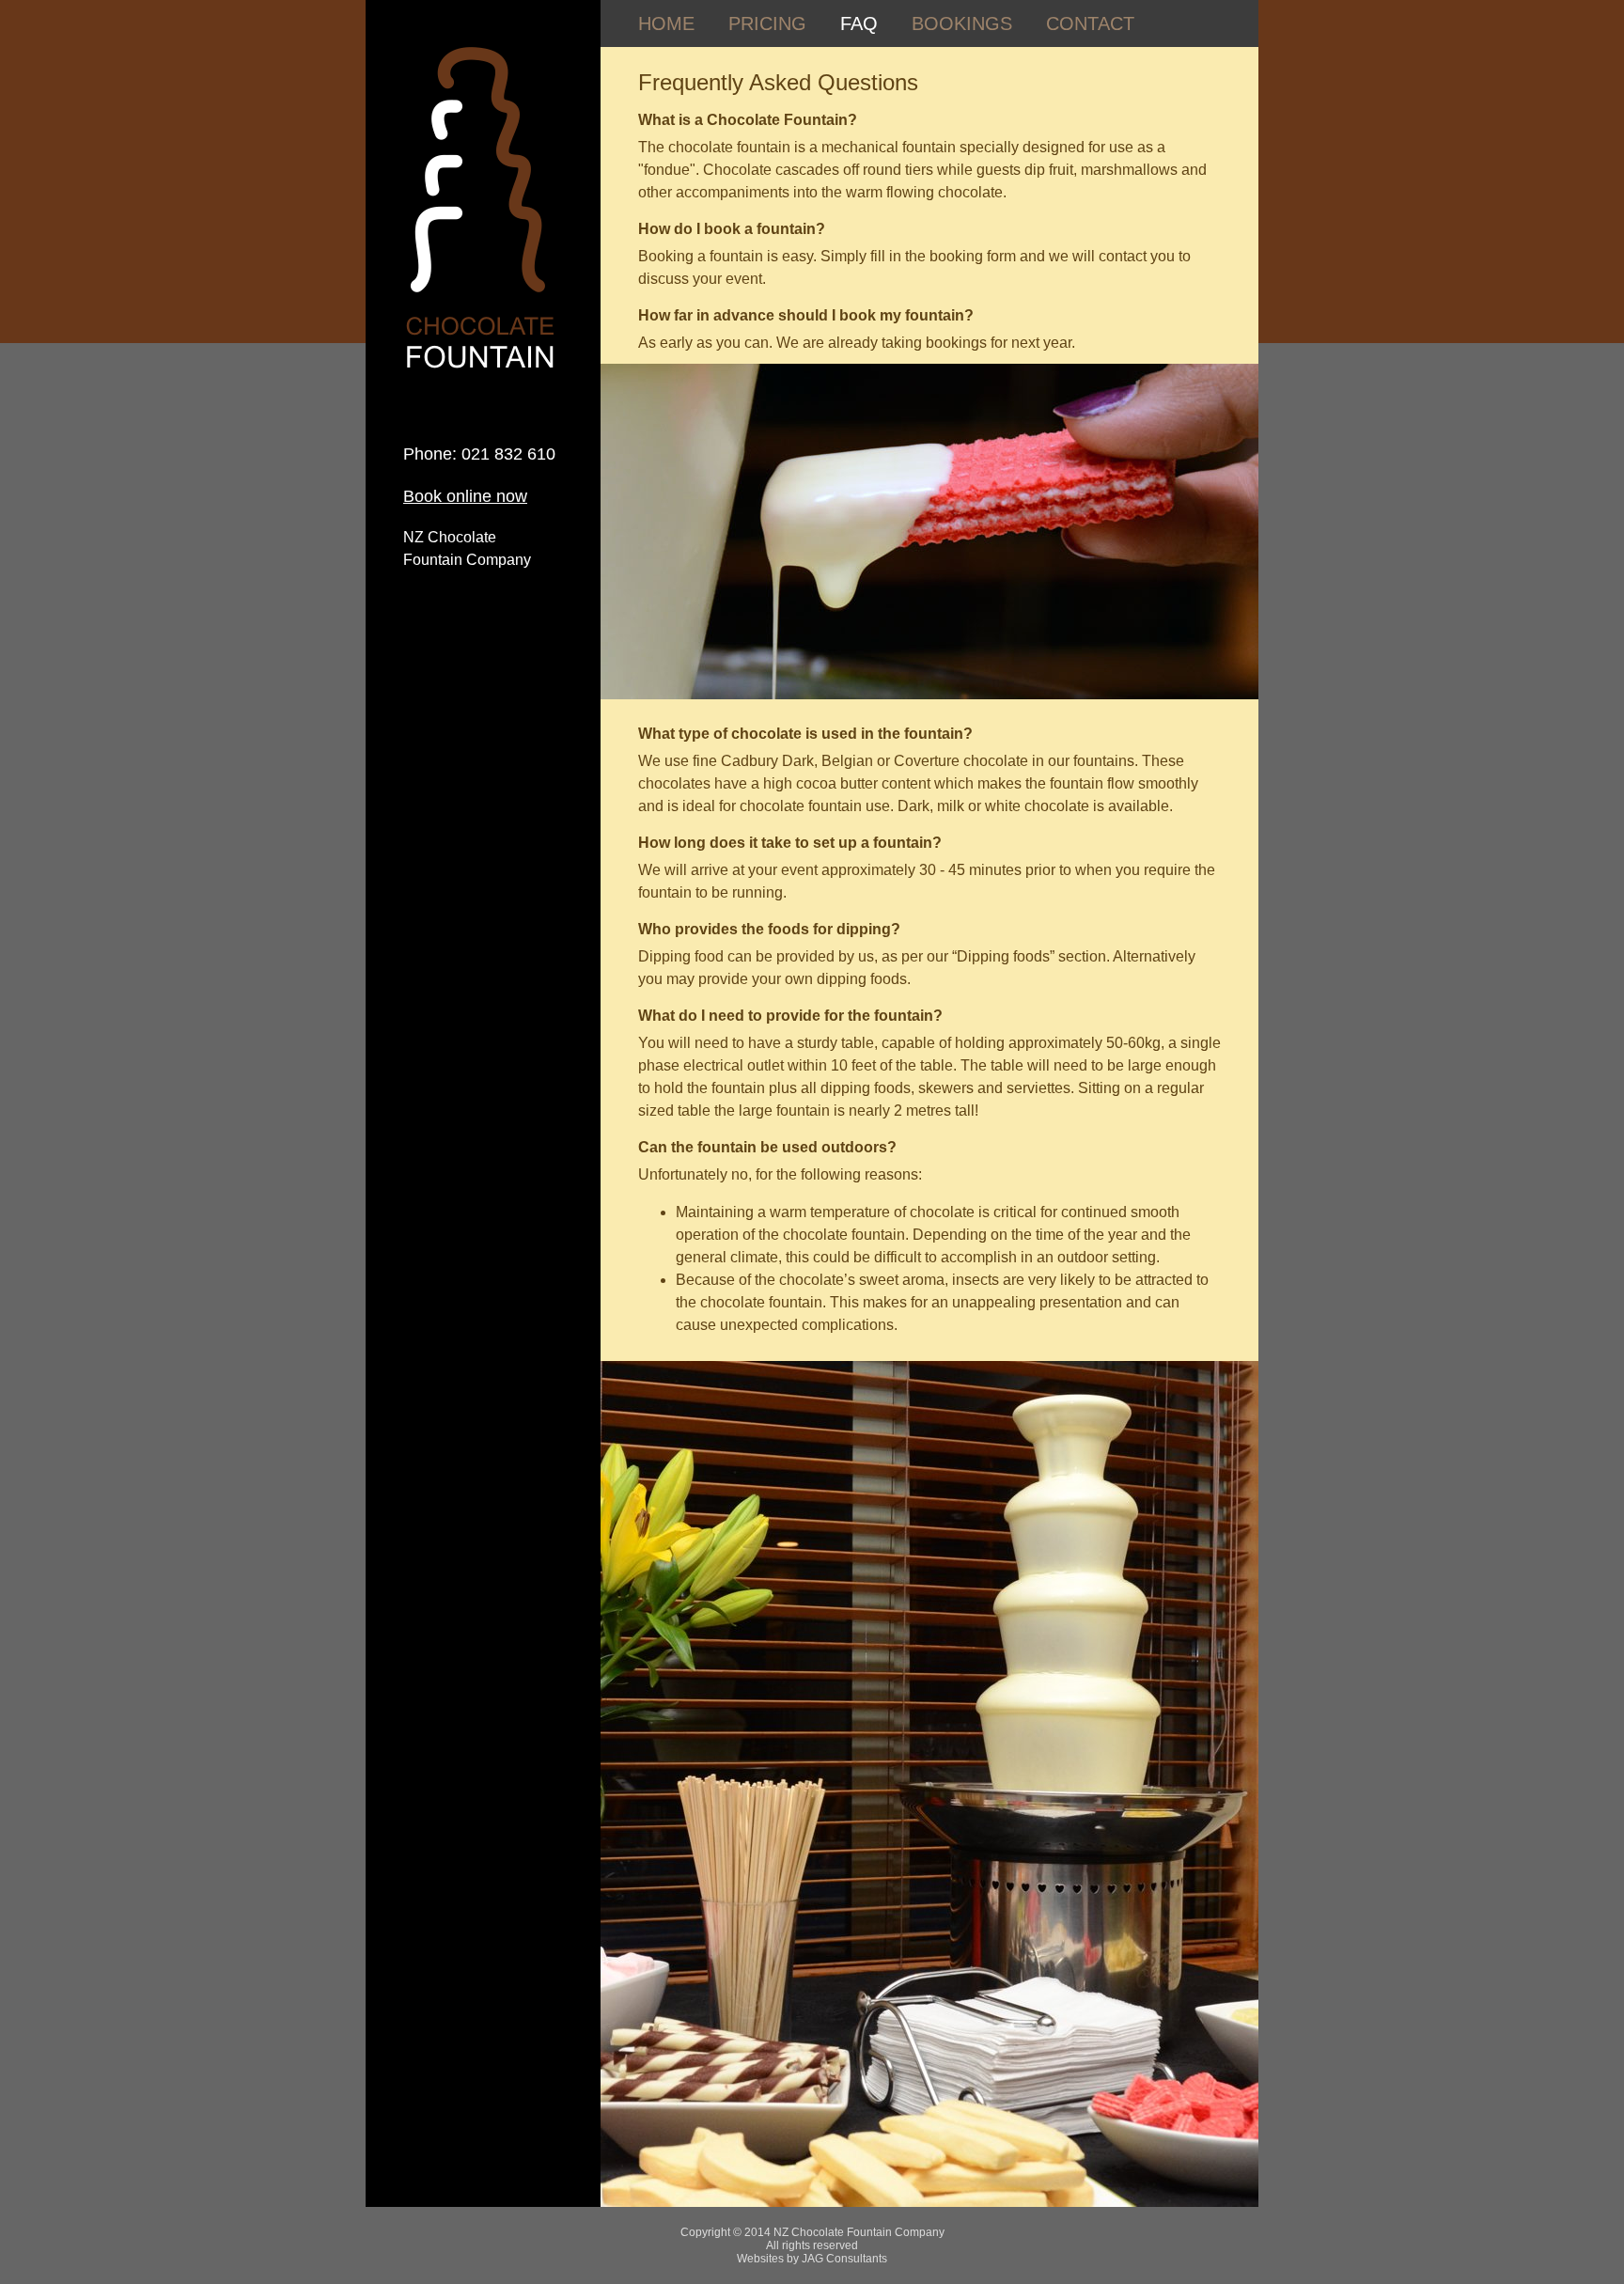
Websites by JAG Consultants (812, 2259)
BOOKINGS (962, 23)
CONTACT (1090, 23)
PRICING (767, 23)
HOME (666, 23)
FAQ (859, 23)
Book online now (465, 496)
